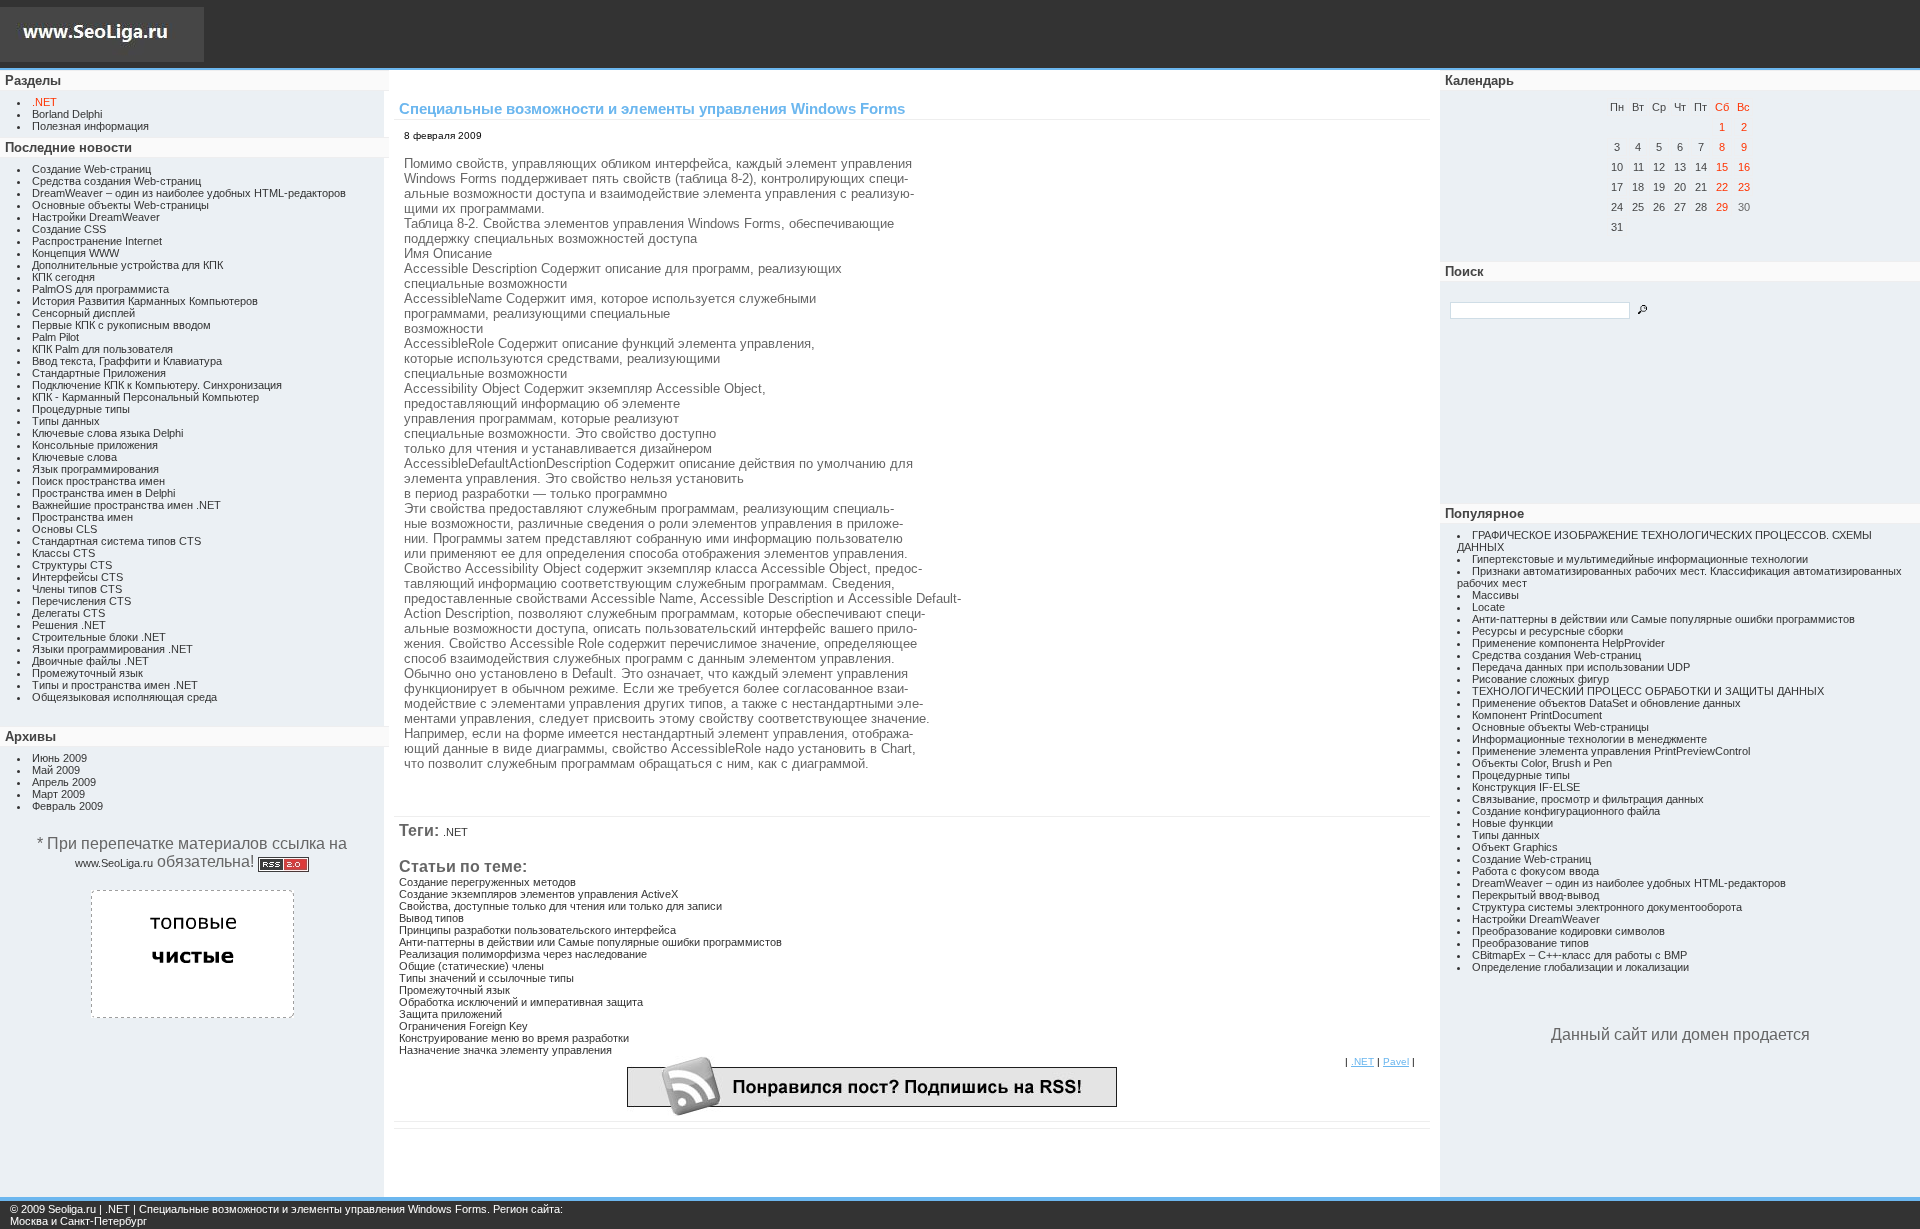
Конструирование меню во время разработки (514, 1038)
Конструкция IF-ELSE (1526, 787)
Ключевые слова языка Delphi (107, 433)
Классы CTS (63, 553)
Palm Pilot (55, 337)
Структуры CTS (72, 565)
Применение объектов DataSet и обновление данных (1606, 703)
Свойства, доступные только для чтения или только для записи (560, 906)
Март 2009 (58, 794)
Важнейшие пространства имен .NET (126, 505)
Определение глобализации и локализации (1580, 967)
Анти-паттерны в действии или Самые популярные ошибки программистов (590, 942)
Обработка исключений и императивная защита (521, 1002)
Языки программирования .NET (112, 649)
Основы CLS (64, 529)
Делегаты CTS (68, 613)
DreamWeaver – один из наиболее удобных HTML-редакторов (189, 193)
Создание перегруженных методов (487, 882)
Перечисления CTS (81, 601)
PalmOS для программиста (100, 289)
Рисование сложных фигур (1540, 679)
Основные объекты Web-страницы (120, 205)
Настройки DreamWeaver (96, 217)
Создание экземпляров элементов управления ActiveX (538, 894)
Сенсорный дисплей (83, 313)
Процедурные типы (81, 409)
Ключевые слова (74, 457)
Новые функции (1512, 823)
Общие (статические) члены (471, 966)
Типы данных (66, 421)
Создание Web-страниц (91, 169)
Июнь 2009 (59, 758)
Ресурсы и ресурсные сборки (1547, 631)
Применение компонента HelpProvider (1568, 643)
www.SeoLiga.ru (114, 863)
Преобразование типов (1530, 943)
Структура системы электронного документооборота (1607, 907)
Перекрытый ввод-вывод (1535, 895)
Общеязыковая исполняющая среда (124, 697)
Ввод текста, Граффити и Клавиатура (127, 361)
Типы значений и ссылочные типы (486, 978)
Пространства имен (82, 517)
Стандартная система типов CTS (116, 541)
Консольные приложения (95, 445)
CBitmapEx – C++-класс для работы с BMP (1579, 955)
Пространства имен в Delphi (103, 493)
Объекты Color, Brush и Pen (1542, 763)
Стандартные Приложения (99, 373)
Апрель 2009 (64, 782)
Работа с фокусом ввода (1535, 871)
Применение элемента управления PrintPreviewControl (1611, 751)
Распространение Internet (97, 241)
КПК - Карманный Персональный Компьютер (145, 397)
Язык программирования (95, 469)
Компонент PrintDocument (1537, 715)
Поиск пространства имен (98, 481)
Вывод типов (431, 918)
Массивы (1495, 595)
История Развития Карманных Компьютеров (145, 301)
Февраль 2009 (67, 806)
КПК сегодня (63, 277)
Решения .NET (69, 625)
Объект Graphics (1515, 847)
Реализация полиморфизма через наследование (523, 954)
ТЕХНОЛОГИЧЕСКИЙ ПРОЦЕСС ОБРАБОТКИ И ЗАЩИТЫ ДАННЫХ (1648, 691)
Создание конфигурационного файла (1566, 811)
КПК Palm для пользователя (102, 349)
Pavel (1396, 1061)
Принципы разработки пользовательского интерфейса (537, 930)
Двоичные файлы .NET (90, 661)
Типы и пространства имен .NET (115, 685)
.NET (455, 832)
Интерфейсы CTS (77, 577)
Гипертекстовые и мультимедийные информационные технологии (1640, 559)
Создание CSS (69, 229)
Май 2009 (56, 770)
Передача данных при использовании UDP (1581, 667)
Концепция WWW (75, 253)
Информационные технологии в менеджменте (1589, 739)
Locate (1488, 607)
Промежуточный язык (87, 673)
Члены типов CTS (77, 589)
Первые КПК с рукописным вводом (121, 325)
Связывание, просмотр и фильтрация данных (1588, 799)
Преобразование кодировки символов (1568, 931)
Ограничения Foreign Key (463, 1026)
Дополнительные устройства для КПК (127, 265)
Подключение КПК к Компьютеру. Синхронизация (157, 385)
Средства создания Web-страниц (116, 181)
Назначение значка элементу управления (505, 1050)
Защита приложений (450, 1014)
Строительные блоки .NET (99, 637)
